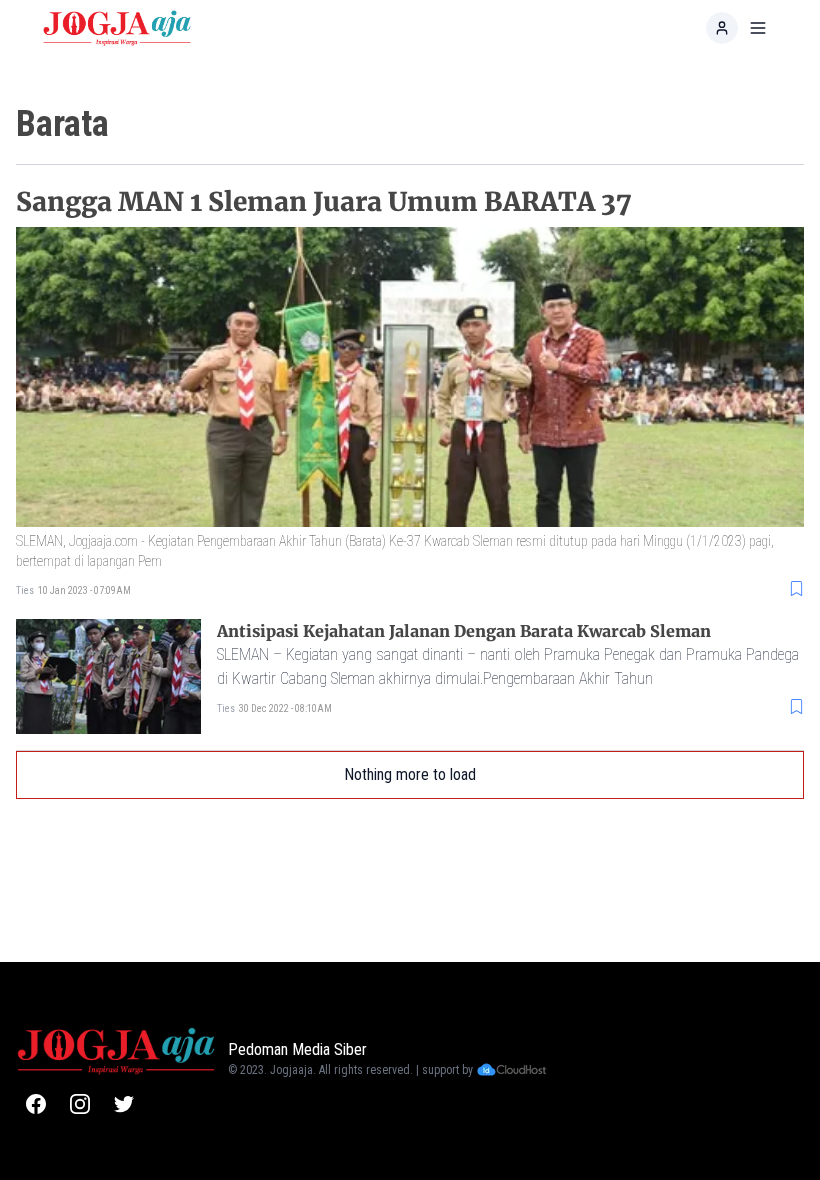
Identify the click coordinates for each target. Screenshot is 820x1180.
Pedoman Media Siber (297, 1049)
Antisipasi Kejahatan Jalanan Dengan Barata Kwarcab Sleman (464, 631)
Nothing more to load (410, 774)
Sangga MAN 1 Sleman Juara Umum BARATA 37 (324, 201)
